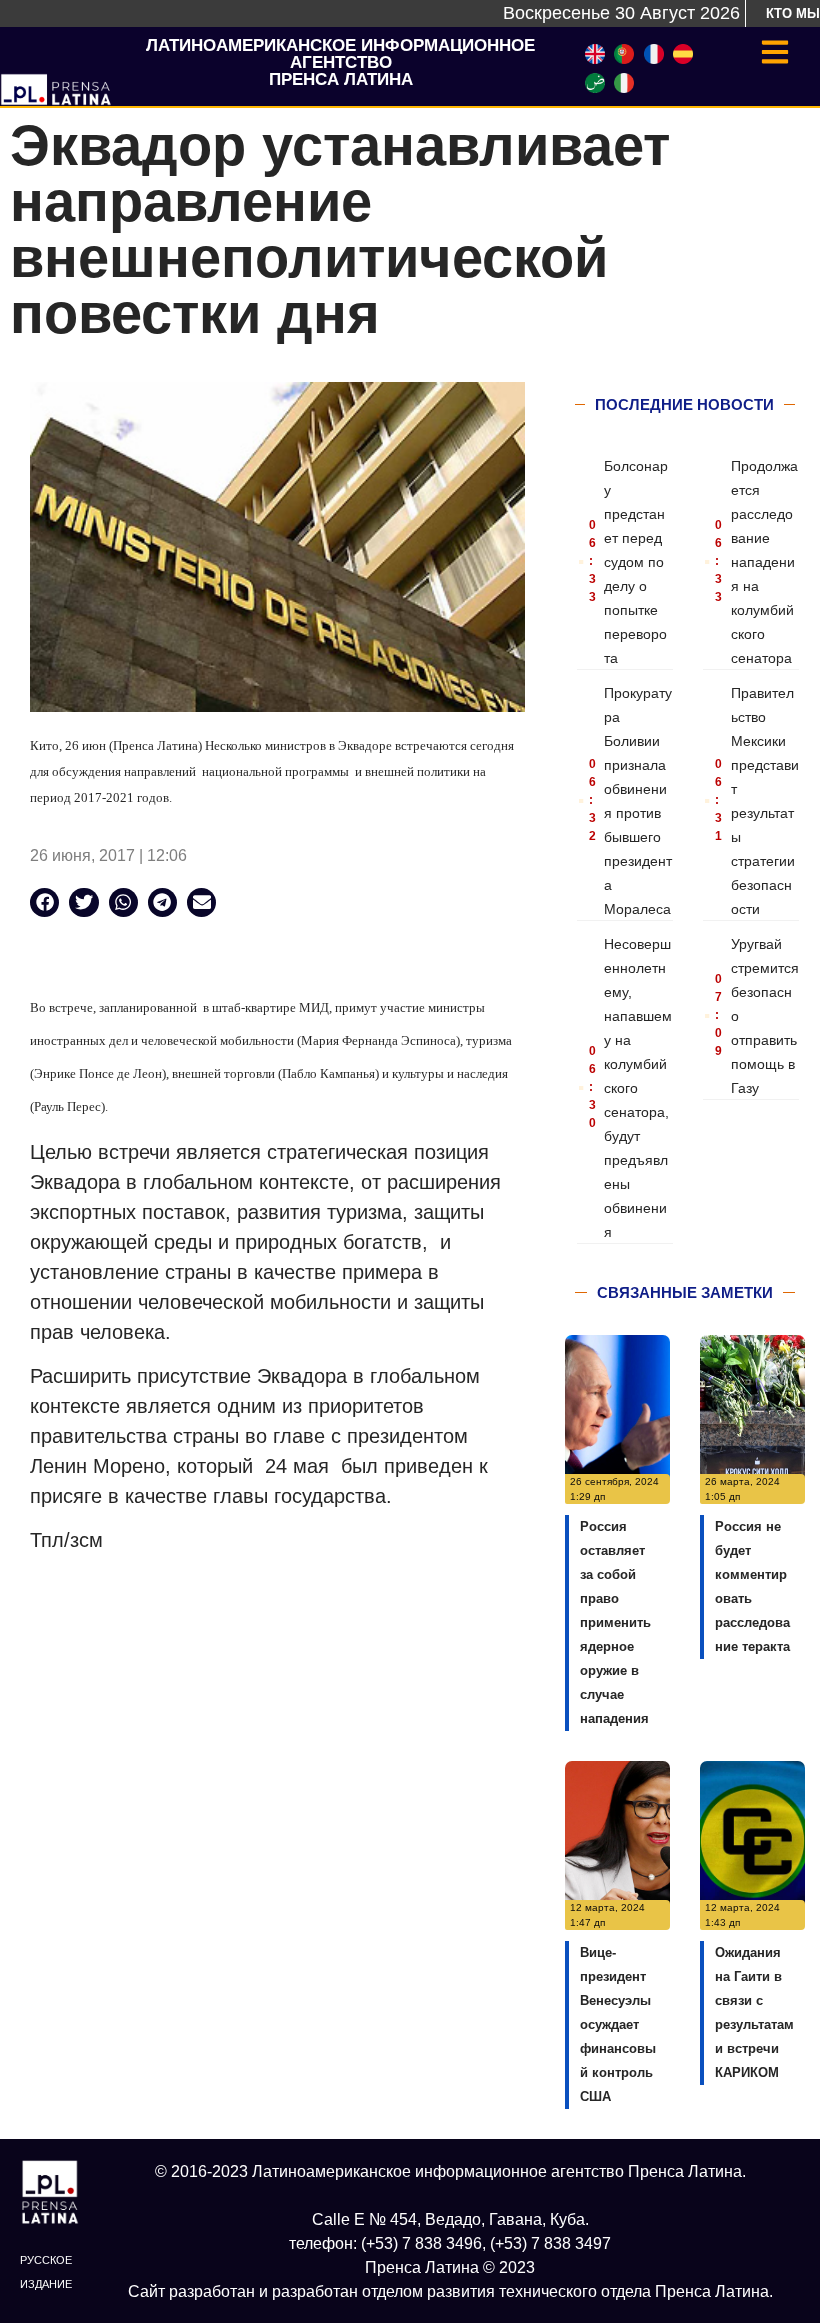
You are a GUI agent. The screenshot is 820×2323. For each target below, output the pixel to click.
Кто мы (793, 13)
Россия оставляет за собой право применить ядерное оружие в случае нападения (615, 1622)
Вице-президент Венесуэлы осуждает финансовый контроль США (618, 2024)
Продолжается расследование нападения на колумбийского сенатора (764, 562)
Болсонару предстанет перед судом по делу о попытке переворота (636, 562)
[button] (44, 902)
